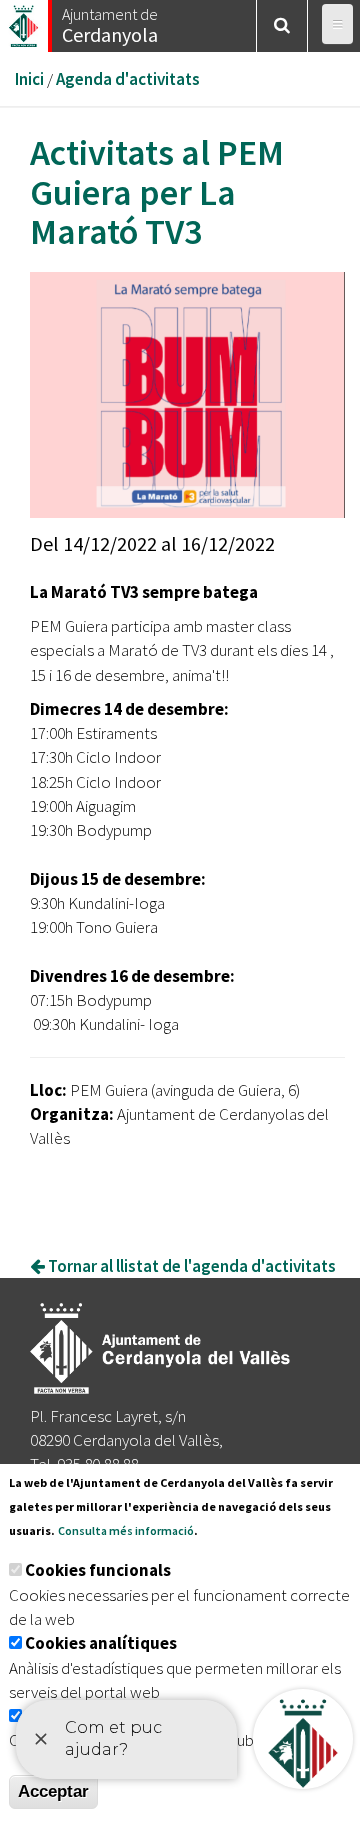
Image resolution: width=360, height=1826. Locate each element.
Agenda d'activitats (128, 79)
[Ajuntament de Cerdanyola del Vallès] (25, 20)
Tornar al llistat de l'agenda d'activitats (190, 1266)
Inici (29, 79)
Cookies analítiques (101, 1643)
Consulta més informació (126, 1530)
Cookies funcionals (98, 1570)
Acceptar (53, 1791)
